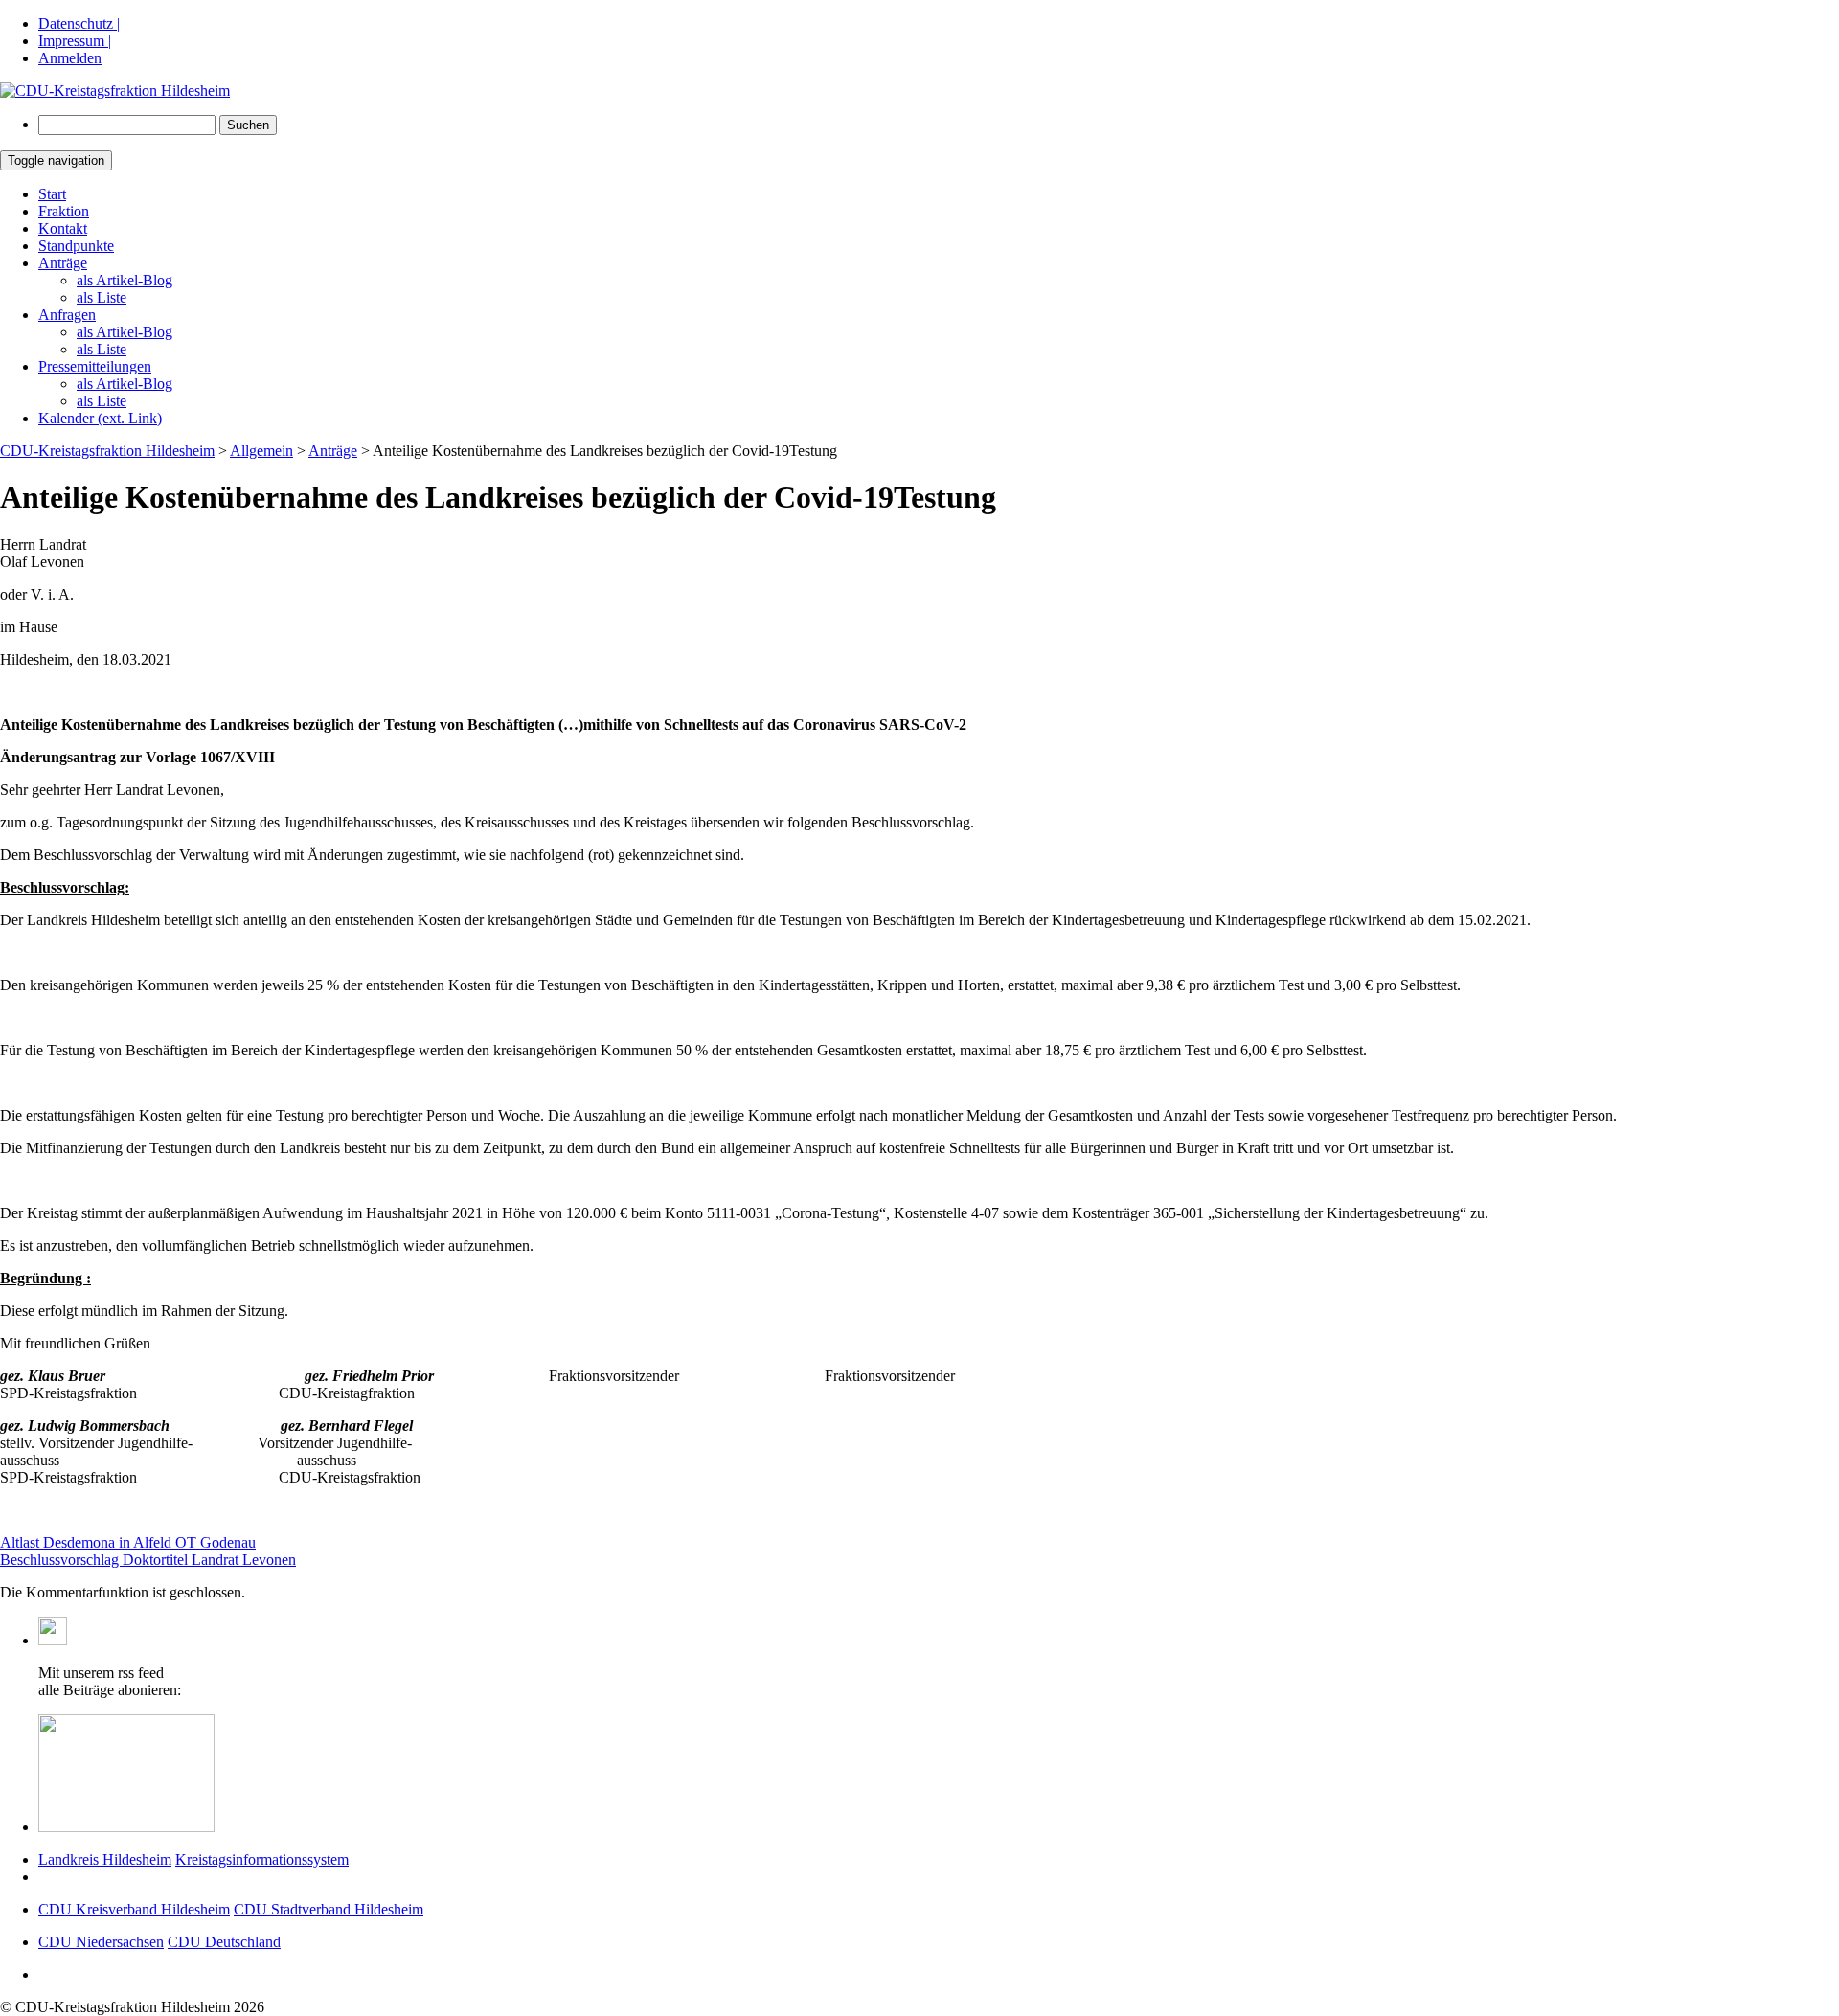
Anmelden (70, 58)
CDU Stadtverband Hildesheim (329, 1909)
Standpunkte (76, 246)
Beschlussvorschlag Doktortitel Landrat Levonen (148, 1560)
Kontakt (63, 228)
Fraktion (64, 211)
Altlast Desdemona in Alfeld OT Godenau (128, 1542)
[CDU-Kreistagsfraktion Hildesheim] (115, 91)
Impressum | (75, 41)
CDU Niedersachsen (101, 1942)
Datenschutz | (79, 23)
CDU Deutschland (224, 1942)
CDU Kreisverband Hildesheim (134, 1909)
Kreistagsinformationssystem (262, 1859)
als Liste (102, 297)
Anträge (63, 263)
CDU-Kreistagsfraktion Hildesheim (107, 451)
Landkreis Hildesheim (105, 1859)
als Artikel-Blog (125, 280)
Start (52, 194)
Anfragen (67, 315)
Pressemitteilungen (95, 366)
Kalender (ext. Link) (100, 418)
